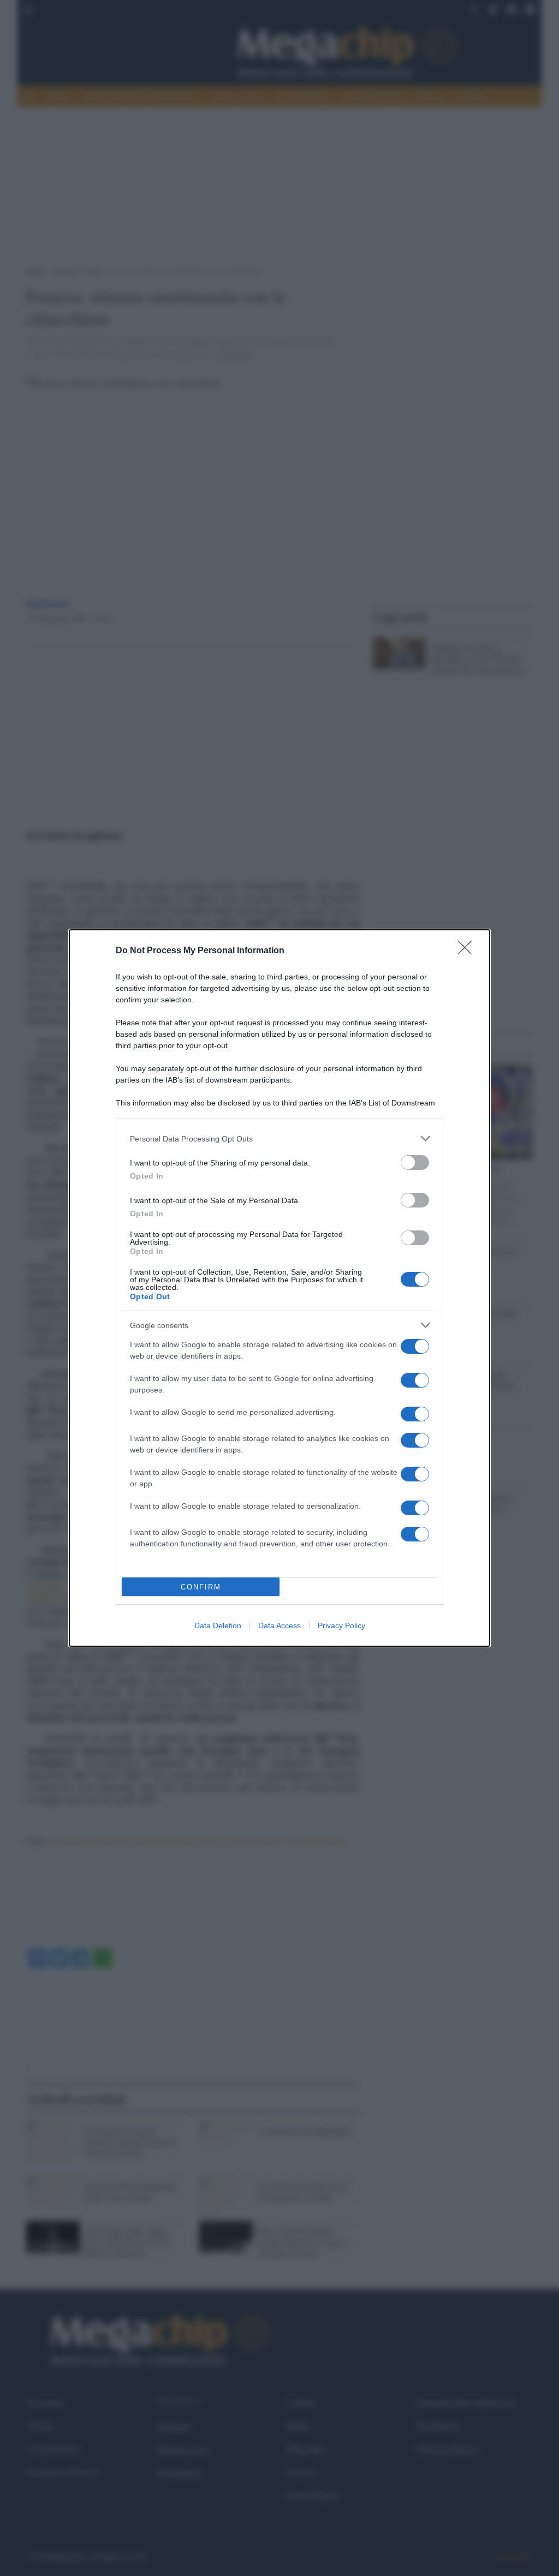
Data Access (279, 1625)
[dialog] (279, 1288)
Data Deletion (218, 1625)
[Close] (468, 951)
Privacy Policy (341, 1625)
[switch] (415, 1163)
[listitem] (279, 1138)
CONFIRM (201, 1587)
